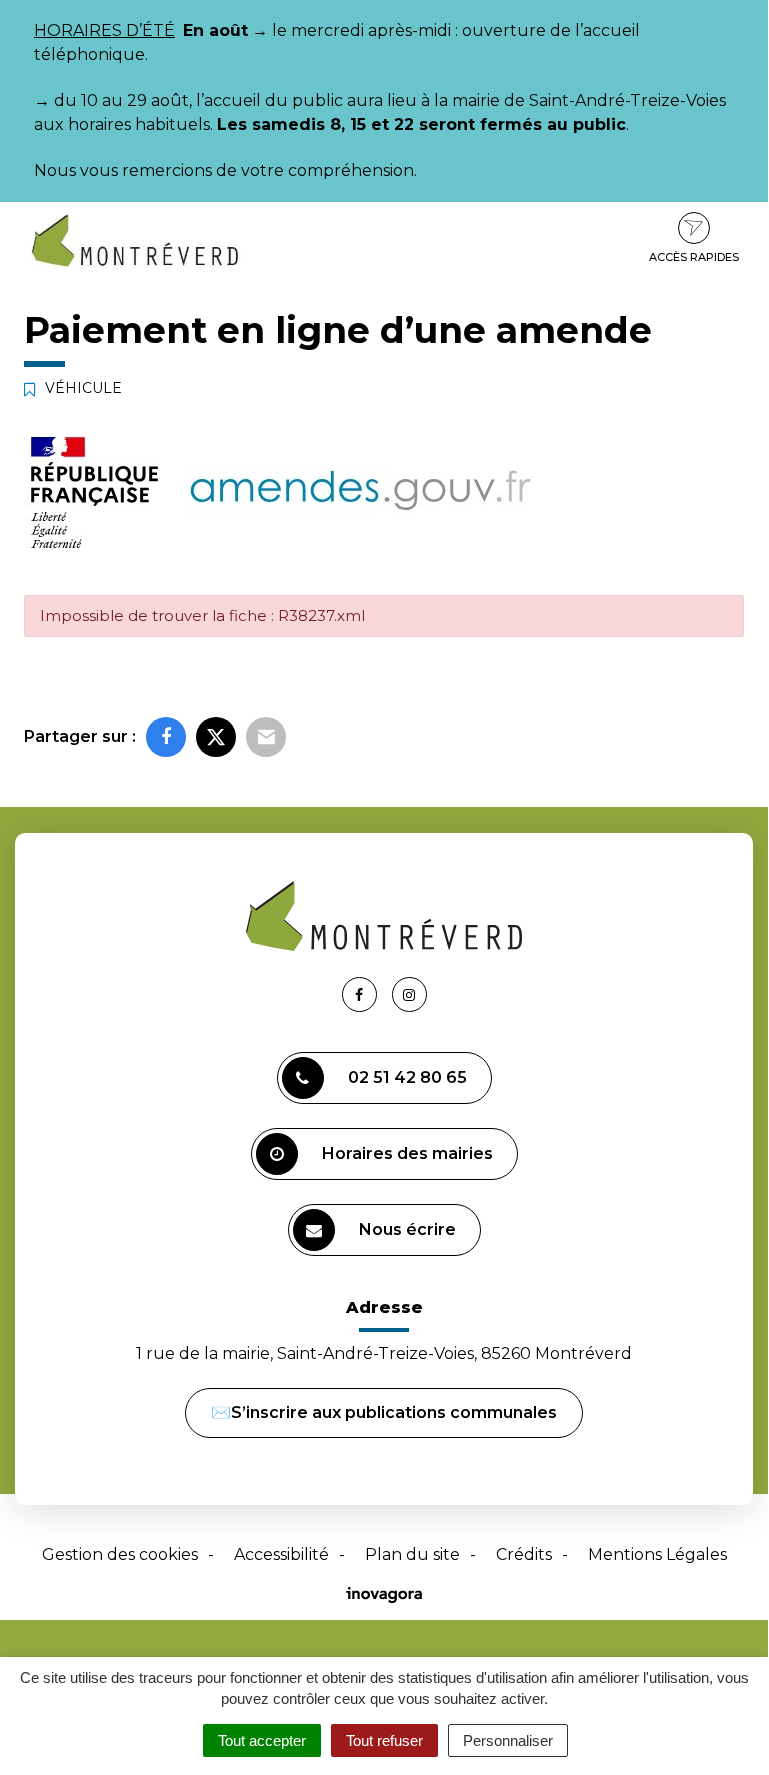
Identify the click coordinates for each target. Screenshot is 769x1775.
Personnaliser (508, 1740)
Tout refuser (384, 1740)
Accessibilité (281, 1554)
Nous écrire (407, 1229)
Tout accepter (262, 1740)
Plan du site (412, 1554)
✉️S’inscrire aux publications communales (384, 1412)
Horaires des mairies (407, 1153)
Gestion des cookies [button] (120, 1554)
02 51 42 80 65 (407, 1077)
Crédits (524, 1554)
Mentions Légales (657, 1554)
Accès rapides (694, 257)
